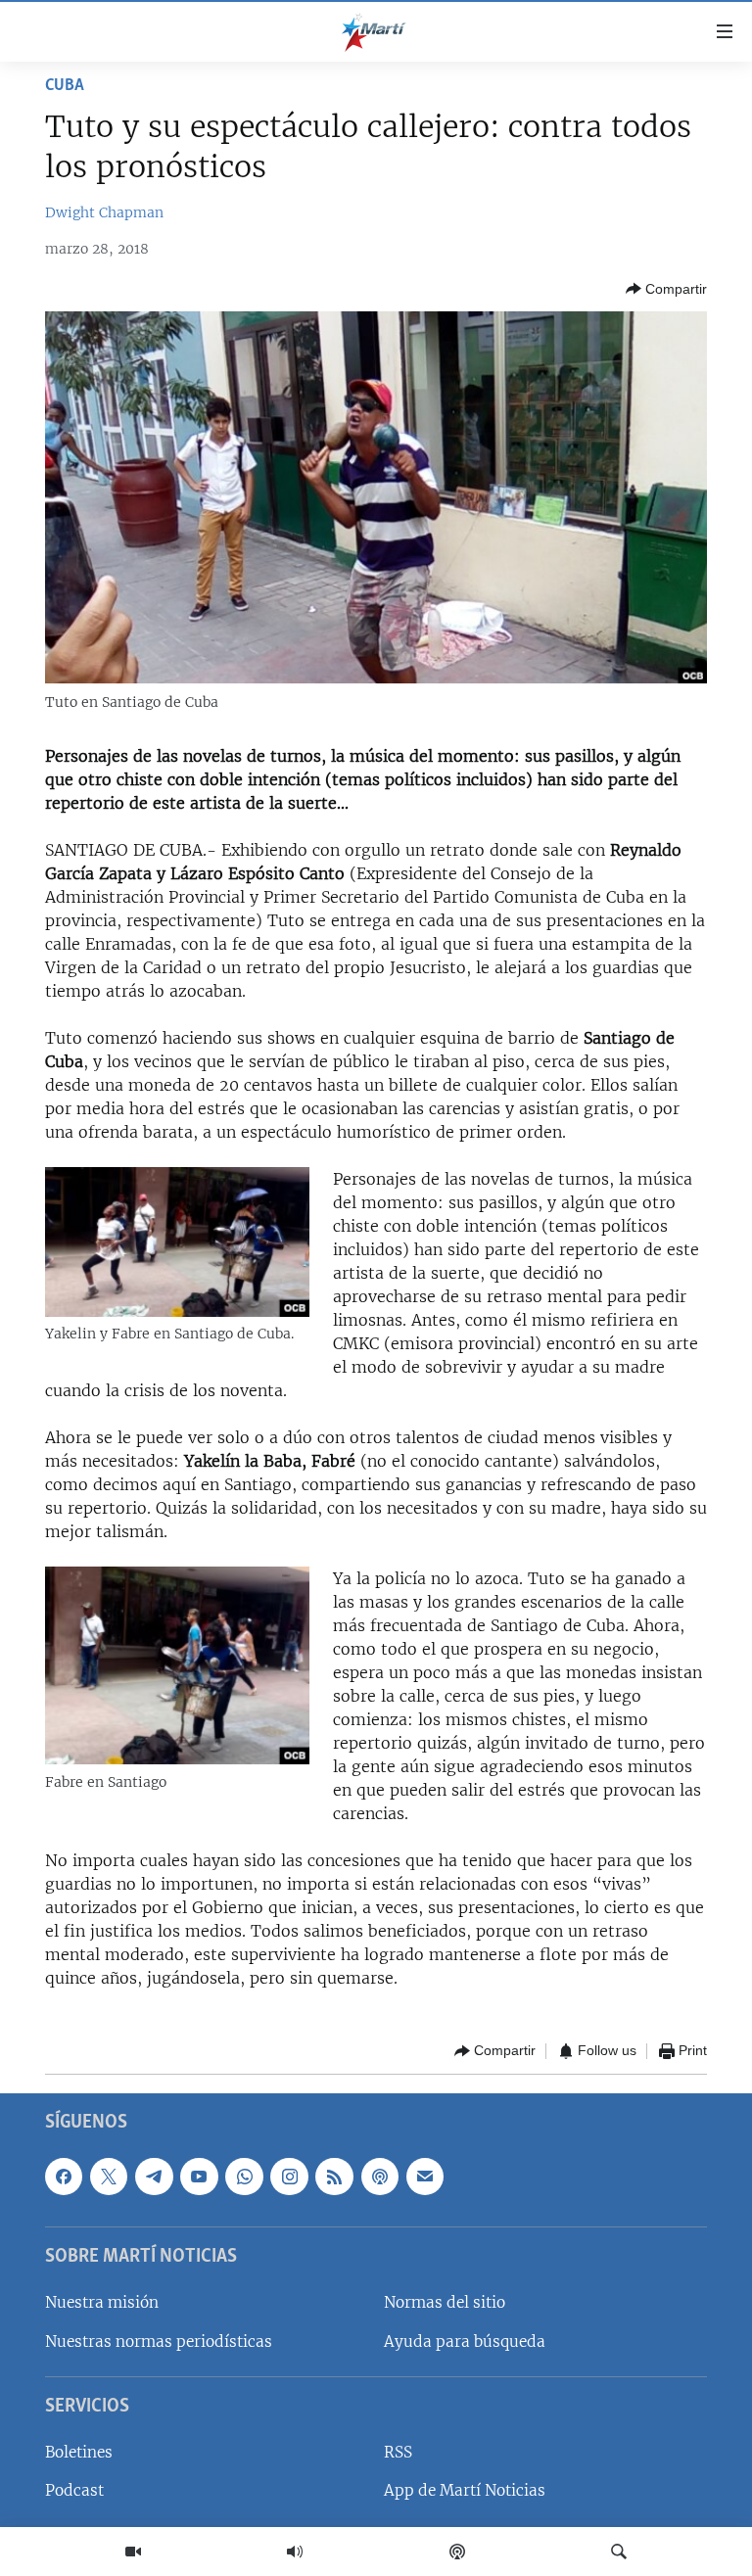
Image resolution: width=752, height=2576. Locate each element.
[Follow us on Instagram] (289, 2176)
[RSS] (334, 2176)
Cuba (65, 86)
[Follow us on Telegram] (154, 2176)
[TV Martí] (133, 2552)
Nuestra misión (102, 2302)
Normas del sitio (445, 2302)
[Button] (666, 289)
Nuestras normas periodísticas (159, 2341)
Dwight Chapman (104, 212)
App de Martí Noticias (465, 2490)
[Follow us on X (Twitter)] (109, 2176)
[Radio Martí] (295, 2552)
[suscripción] (425, 2176)
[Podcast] (457, 2552)
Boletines (79, 2452)
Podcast (74, 2490)
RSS (398, 2452)
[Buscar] (619, 2552)
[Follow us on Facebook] (64, 2176)
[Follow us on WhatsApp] (244, 2176)
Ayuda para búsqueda (465, 2341)
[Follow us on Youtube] (199, 2176)
